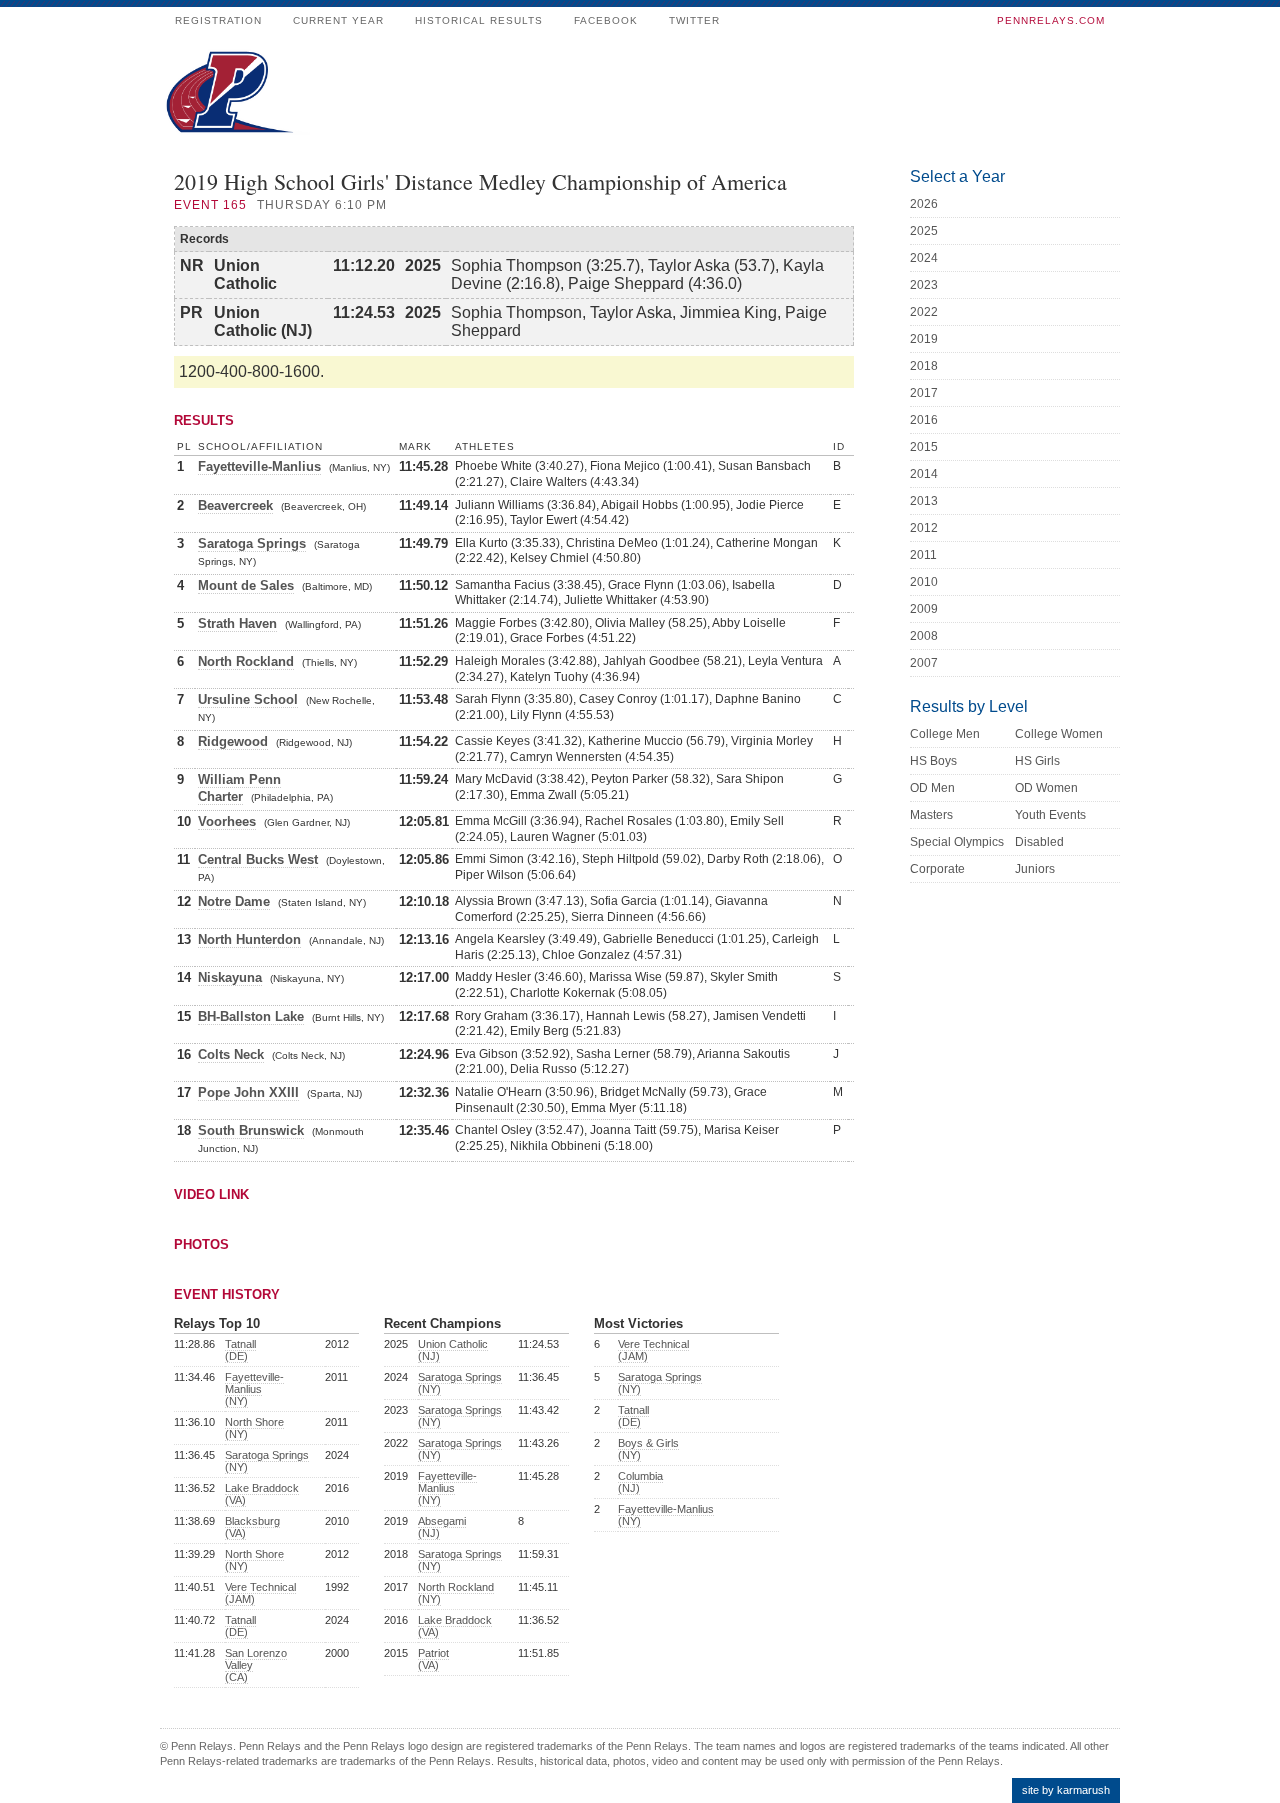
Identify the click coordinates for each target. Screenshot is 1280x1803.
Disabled (1039, 842)
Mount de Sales (246, 585)
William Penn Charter (239, 788)
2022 (924, 312)
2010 (924, 582)
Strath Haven (237, 623)
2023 (924, 285)
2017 (924, 393)
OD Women (1046, 788)
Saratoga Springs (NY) (267, 1461)
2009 (924, 609)
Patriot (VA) (433, 1659)
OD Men (932, 788)
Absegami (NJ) (442, 1527)
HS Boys (933, 761)
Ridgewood (233, 741)
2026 (924, 204)
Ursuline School (248, 699)
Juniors (1035, 869)
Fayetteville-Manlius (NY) (254, 1389)
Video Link (211, 1194)
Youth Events (1050, 815)
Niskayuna (230, 977)
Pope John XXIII (248, 1092)
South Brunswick (251, 1130)
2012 (924, 528)
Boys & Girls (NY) (648, 1449)
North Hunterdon (249, 939)
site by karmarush (1066, 1790)
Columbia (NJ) (640, 1482)
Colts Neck (231, 1054)
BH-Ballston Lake (251, 1016)
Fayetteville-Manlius (259, 466)
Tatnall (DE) (240, 1350)
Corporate (937, 869)
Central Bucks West (258, 859)
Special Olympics (957, 842)
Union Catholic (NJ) (453, 1350)
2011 (923, 555)
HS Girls (1037, 761)
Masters (931, 815)
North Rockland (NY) (456, 1593)
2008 (924, 636)
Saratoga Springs (252, 543)
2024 (924, 258)
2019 (924, 339)
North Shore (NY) (254, 1428)
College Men (945, 734)
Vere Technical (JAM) (260, 1593)
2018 (924, 366)
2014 (924, 474)
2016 (924, 420)
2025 (924, 231)
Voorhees (227, 821)
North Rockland (246, 661)
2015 (924, 447)
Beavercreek (235, 505)
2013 (924, 501)
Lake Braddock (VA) (262, 1494)
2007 (924, 663)
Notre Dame (234, 901)
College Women (1059, 734)
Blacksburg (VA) (252, 1527)
